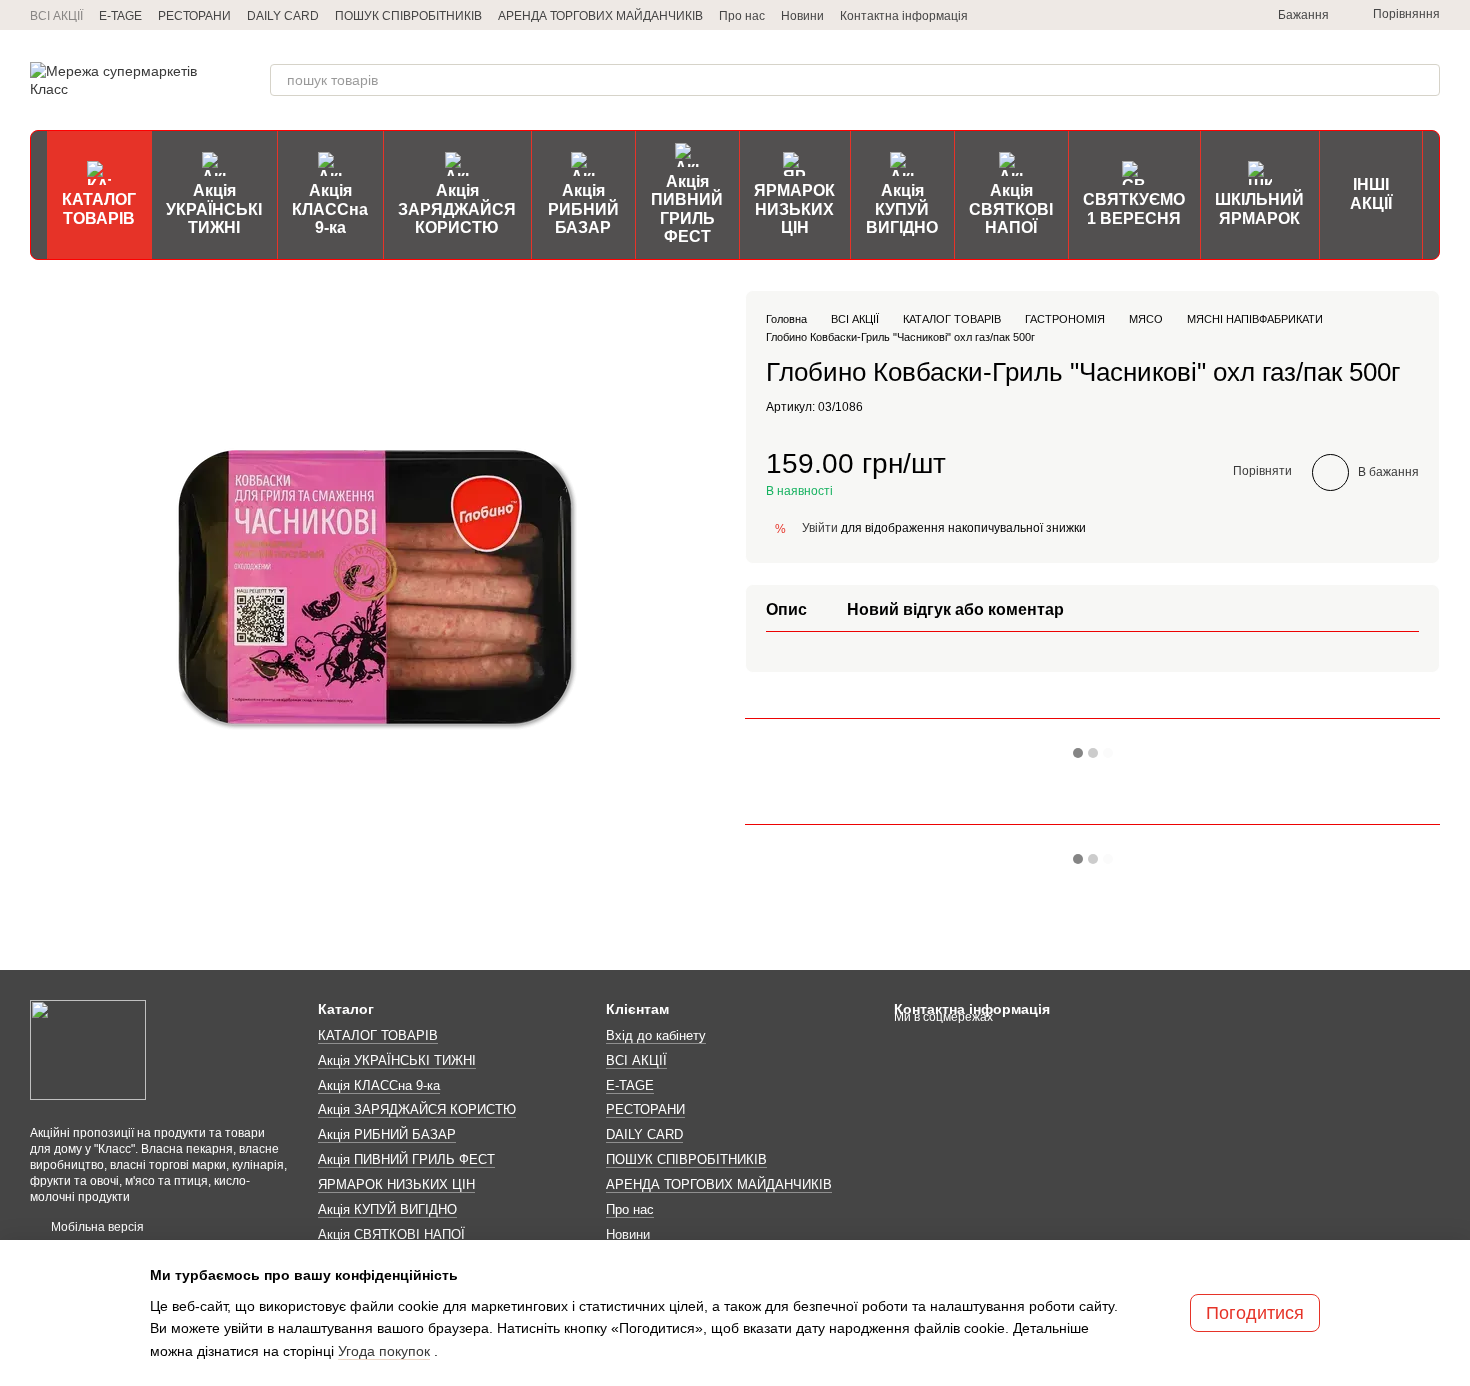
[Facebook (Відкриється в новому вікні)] (1198, 15)
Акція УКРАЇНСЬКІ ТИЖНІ (214, 209)
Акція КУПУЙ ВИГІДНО (902, 209)
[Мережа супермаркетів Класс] (88, 1049)
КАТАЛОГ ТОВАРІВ (99, 208)
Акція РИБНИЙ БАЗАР (583, 209)
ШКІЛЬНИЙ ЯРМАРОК (1259, 208)
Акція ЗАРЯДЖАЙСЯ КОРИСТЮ (457, 209)
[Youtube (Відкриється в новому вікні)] (1222, 15)
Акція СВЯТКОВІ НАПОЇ (1011, 209)
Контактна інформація (904, 16)
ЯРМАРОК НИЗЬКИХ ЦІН (794, 209)
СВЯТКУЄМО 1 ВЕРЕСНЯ (1134, 208)
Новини (802, 16)
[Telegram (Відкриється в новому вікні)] (1126, 15)
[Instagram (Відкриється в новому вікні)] (1150, 15)
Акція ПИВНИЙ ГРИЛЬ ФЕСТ (687, 209)
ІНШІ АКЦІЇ (1371, 193)
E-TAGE (120, 16)
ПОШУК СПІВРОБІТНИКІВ (408, 16)
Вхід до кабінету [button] (656, 1035)
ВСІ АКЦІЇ (56, 16)
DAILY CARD (283, 16)
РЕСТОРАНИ (194, 16)
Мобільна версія (96, 1227)
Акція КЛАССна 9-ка (330, 209)
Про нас (742, 16)
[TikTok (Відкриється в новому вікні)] (1174, 15)
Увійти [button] (820, 527)
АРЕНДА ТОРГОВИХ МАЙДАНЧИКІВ (600, 16)
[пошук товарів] (1424, 80)
